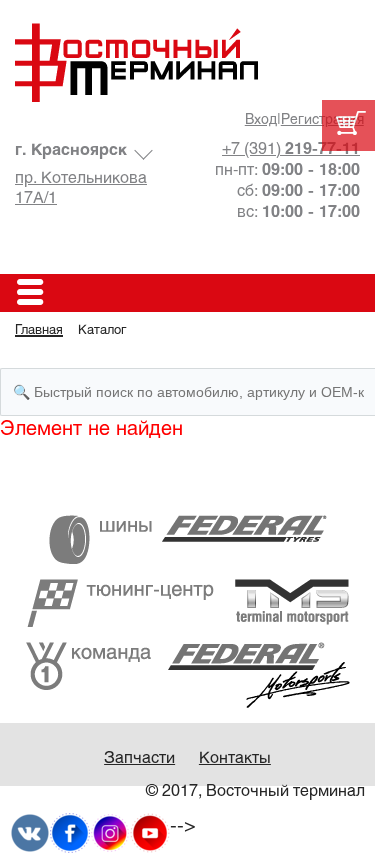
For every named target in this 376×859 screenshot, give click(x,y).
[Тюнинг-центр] (188, 602)
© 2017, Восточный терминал (255, 791)
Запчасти (139, 758)
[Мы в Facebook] (70, 832)
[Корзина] (348, 125)
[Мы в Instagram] (110, 832)
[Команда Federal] (188, 674)
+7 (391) (291, 149)
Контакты (235, 758)
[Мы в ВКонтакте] (30, 832)
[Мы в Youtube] (150, 832)
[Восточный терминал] (187, 62)
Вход (261, 120)
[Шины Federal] (188, 539)
